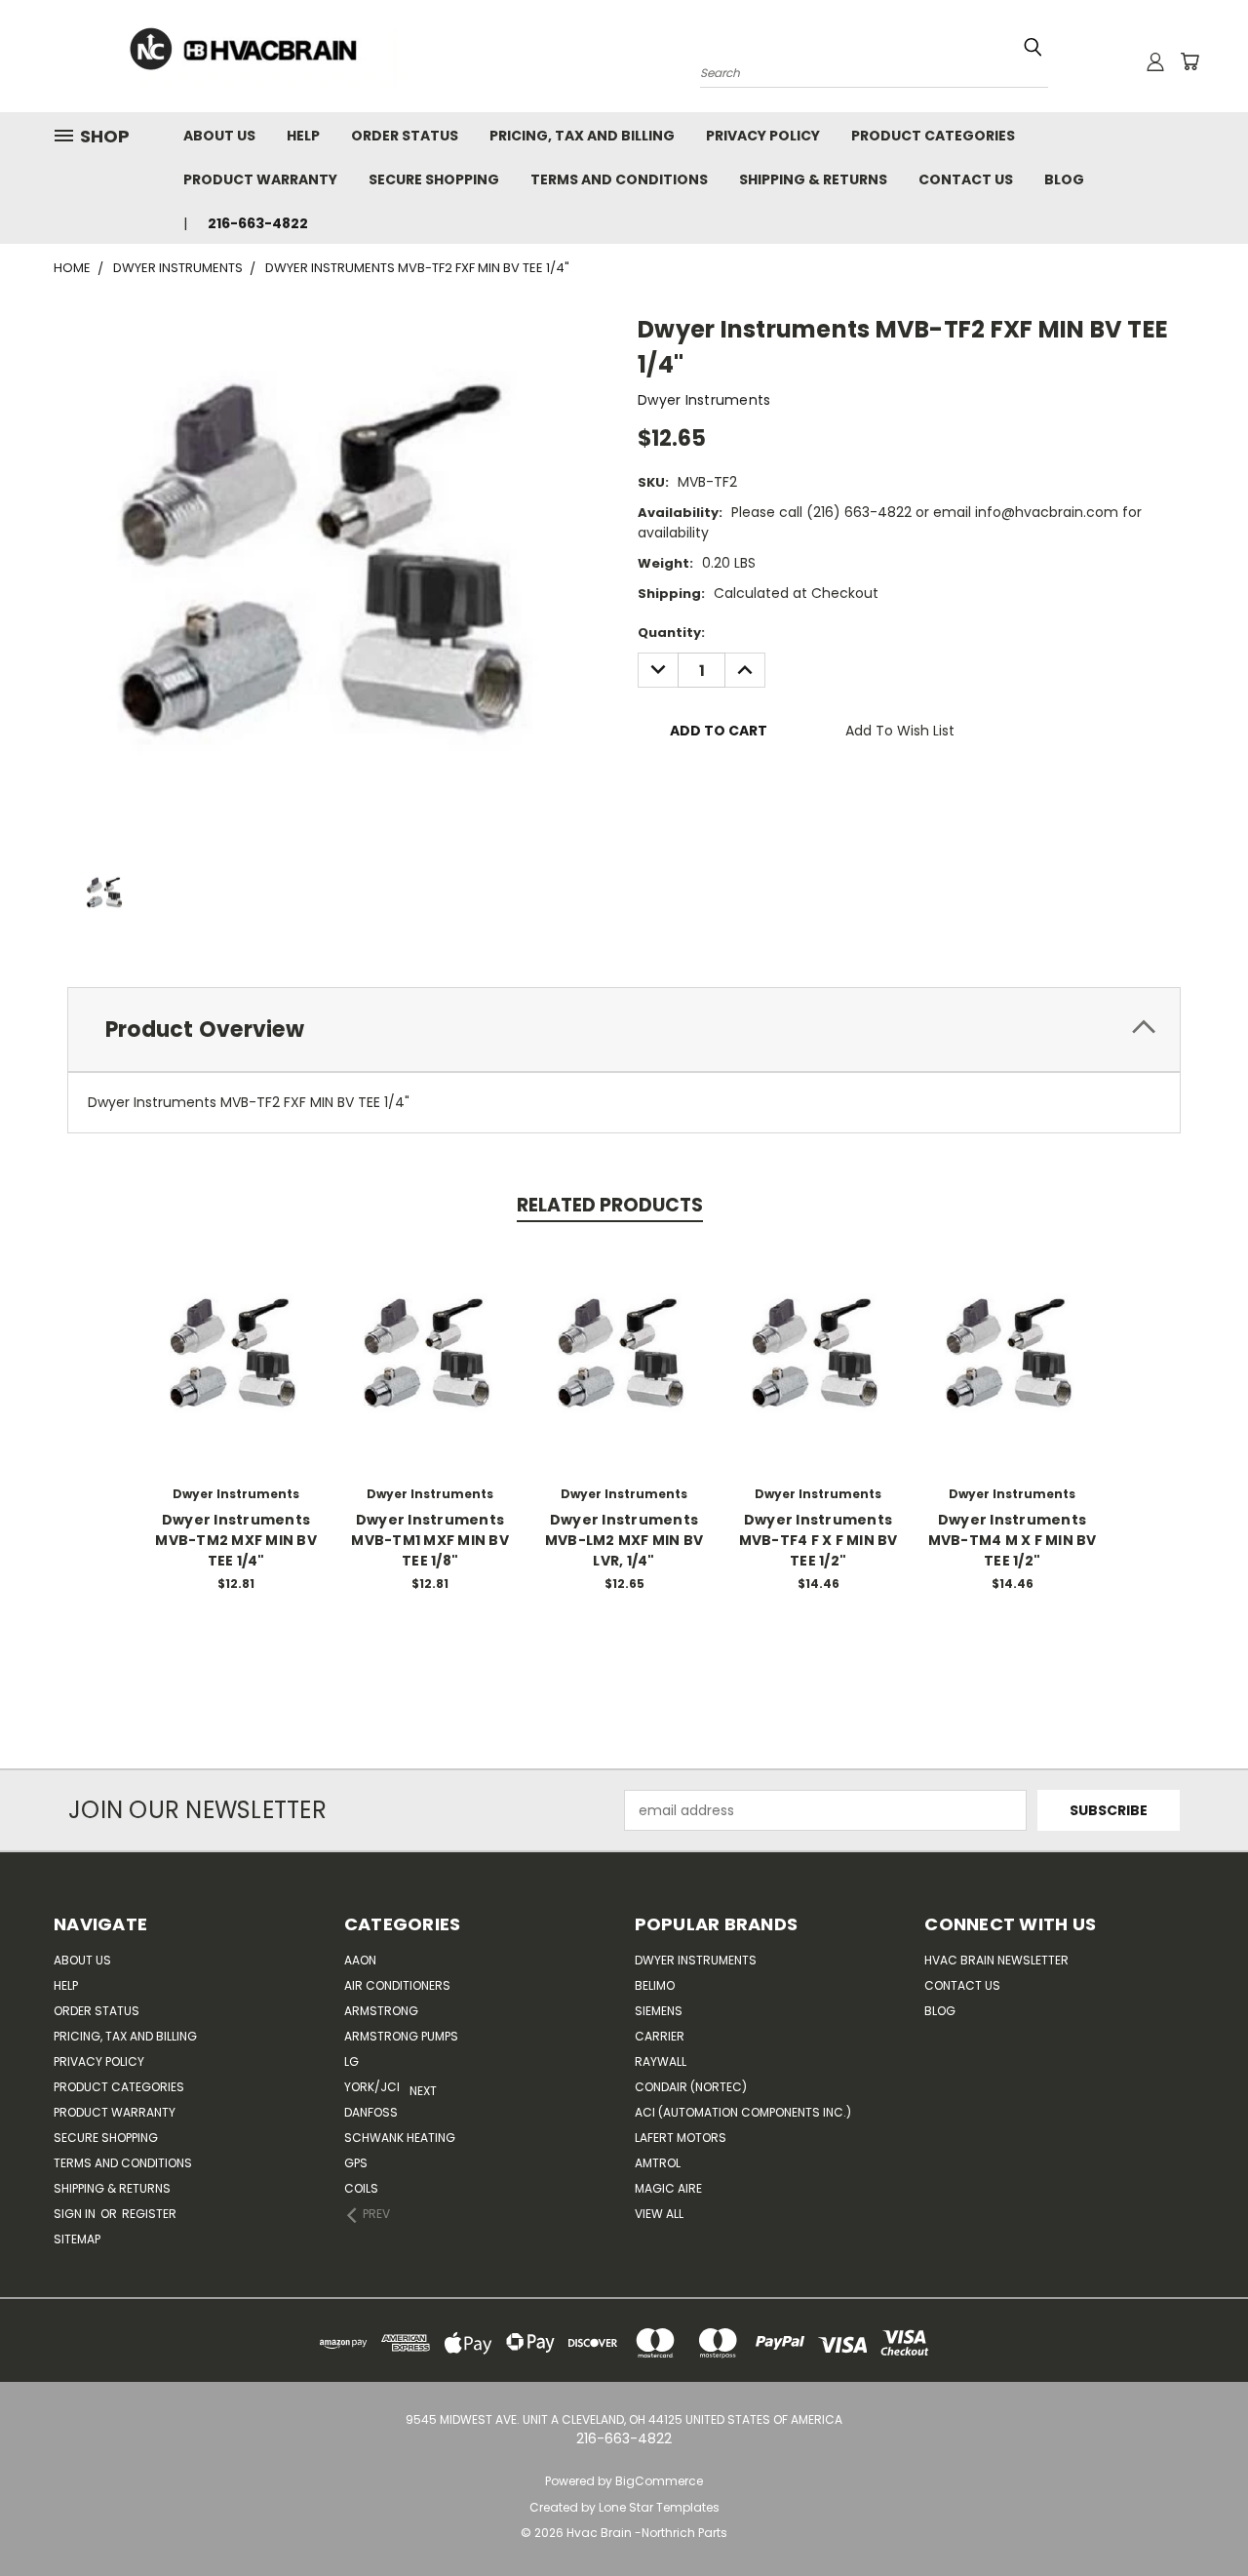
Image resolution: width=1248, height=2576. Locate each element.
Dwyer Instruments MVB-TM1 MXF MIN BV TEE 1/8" (430, 1540)
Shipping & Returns (813, 179)
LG (351, 2061)
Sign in (76, 2214)
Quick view (236, 1335)
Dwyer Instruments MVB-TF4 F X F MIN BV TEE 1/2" (819, 1540)
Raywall (661, 2061)
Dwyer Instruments (696, 1960)
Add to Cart (236, 1371)
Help (303, 136)
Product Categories (933, 136)
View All (659, 2214)
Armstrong (381, 2011)
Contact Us (966, 179)
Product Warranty (260, 179)
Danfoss (371, 2112)
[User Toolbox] (1155, 61)
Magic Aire (668, 2188)
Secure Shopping (434, 179)
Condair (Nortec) (691, 2087)
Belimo (655, 1985)
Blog (1064, 179)
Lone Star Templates (659, 2507)
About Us (219, 136)
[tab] (624, 1030)
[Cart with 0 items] (1189, 61)
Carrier (660, 2036)
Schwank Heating (400, 2138)
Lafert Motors (681, 2138)
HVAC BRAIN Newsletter (996, 1960)
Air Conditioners (397, 1985)
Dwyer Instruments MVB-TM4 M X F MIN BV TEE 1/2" (1013, 1540)
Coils (361, 2188)
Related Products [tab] (610, 1205)
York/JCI (372, 2087)
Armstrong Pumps (401, 2036)
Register (149, 2214)
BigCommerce (659, 2481)
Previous (1197, 2515)
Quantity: (671, 633)
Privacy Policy (763, 136)
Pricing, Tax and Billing (582, 136)
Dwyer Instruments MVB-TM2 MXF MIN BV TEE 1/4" (236, 1540)
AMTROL (658, 2163)
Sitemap (77, 2239)
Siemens (659, 2011)
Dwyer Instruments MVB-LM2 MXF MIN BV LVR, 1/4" (624, 1540)
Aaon (360, 1960)
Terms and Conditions (619, 179)
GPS (356, 2163)
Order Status (405, 136)
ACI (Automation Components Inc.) (743, 2112)
